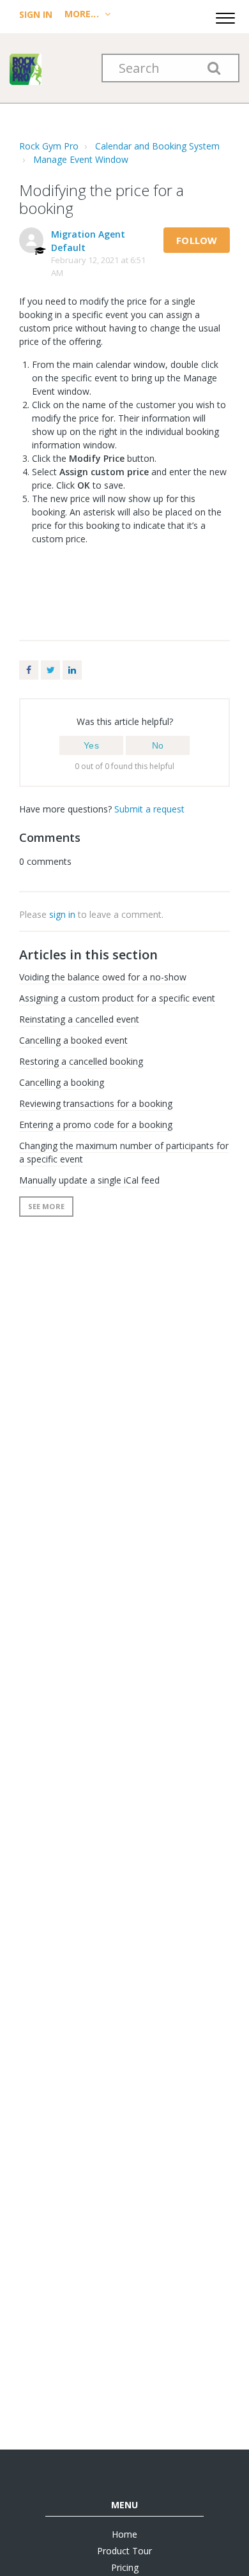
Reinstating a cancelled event (79, 1019)
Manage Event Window (81, 159)
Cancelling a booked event (73, 1040)
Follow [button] (197, 240)
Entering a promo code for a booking (96, 1124)
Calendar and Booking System (157, 146)
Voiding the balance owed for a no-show (103, 977)
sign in (62, 914)
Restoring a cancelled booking (81, 1061)
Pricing (125, 2567)
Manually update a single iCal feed (89, 1180)
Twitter (50, 670)
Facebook (29, 670)
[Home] (26, 68)
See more (46, 1206)
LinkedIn (72, 670)
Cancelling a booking (62, 1082)
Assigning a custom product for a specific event (117, 998)
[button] (225, 16)
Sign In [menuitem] (37, 14)
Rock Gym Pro (49, 146)
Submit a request (149, 809)
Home (124, 2534)
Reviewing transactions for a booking (96, 1103)
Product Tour (124, 2551)
